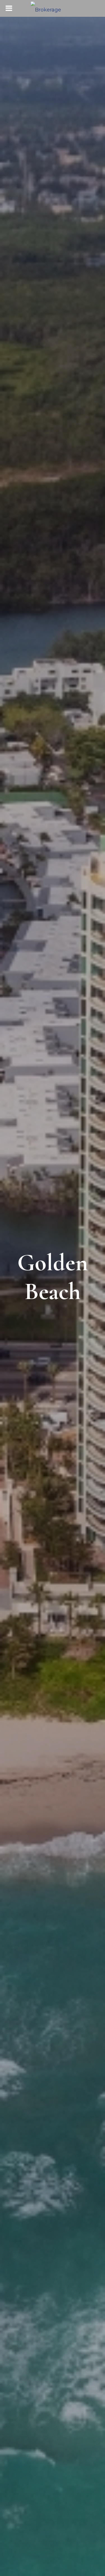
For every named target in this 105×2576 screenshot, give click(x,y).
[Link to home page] (53, 8)
